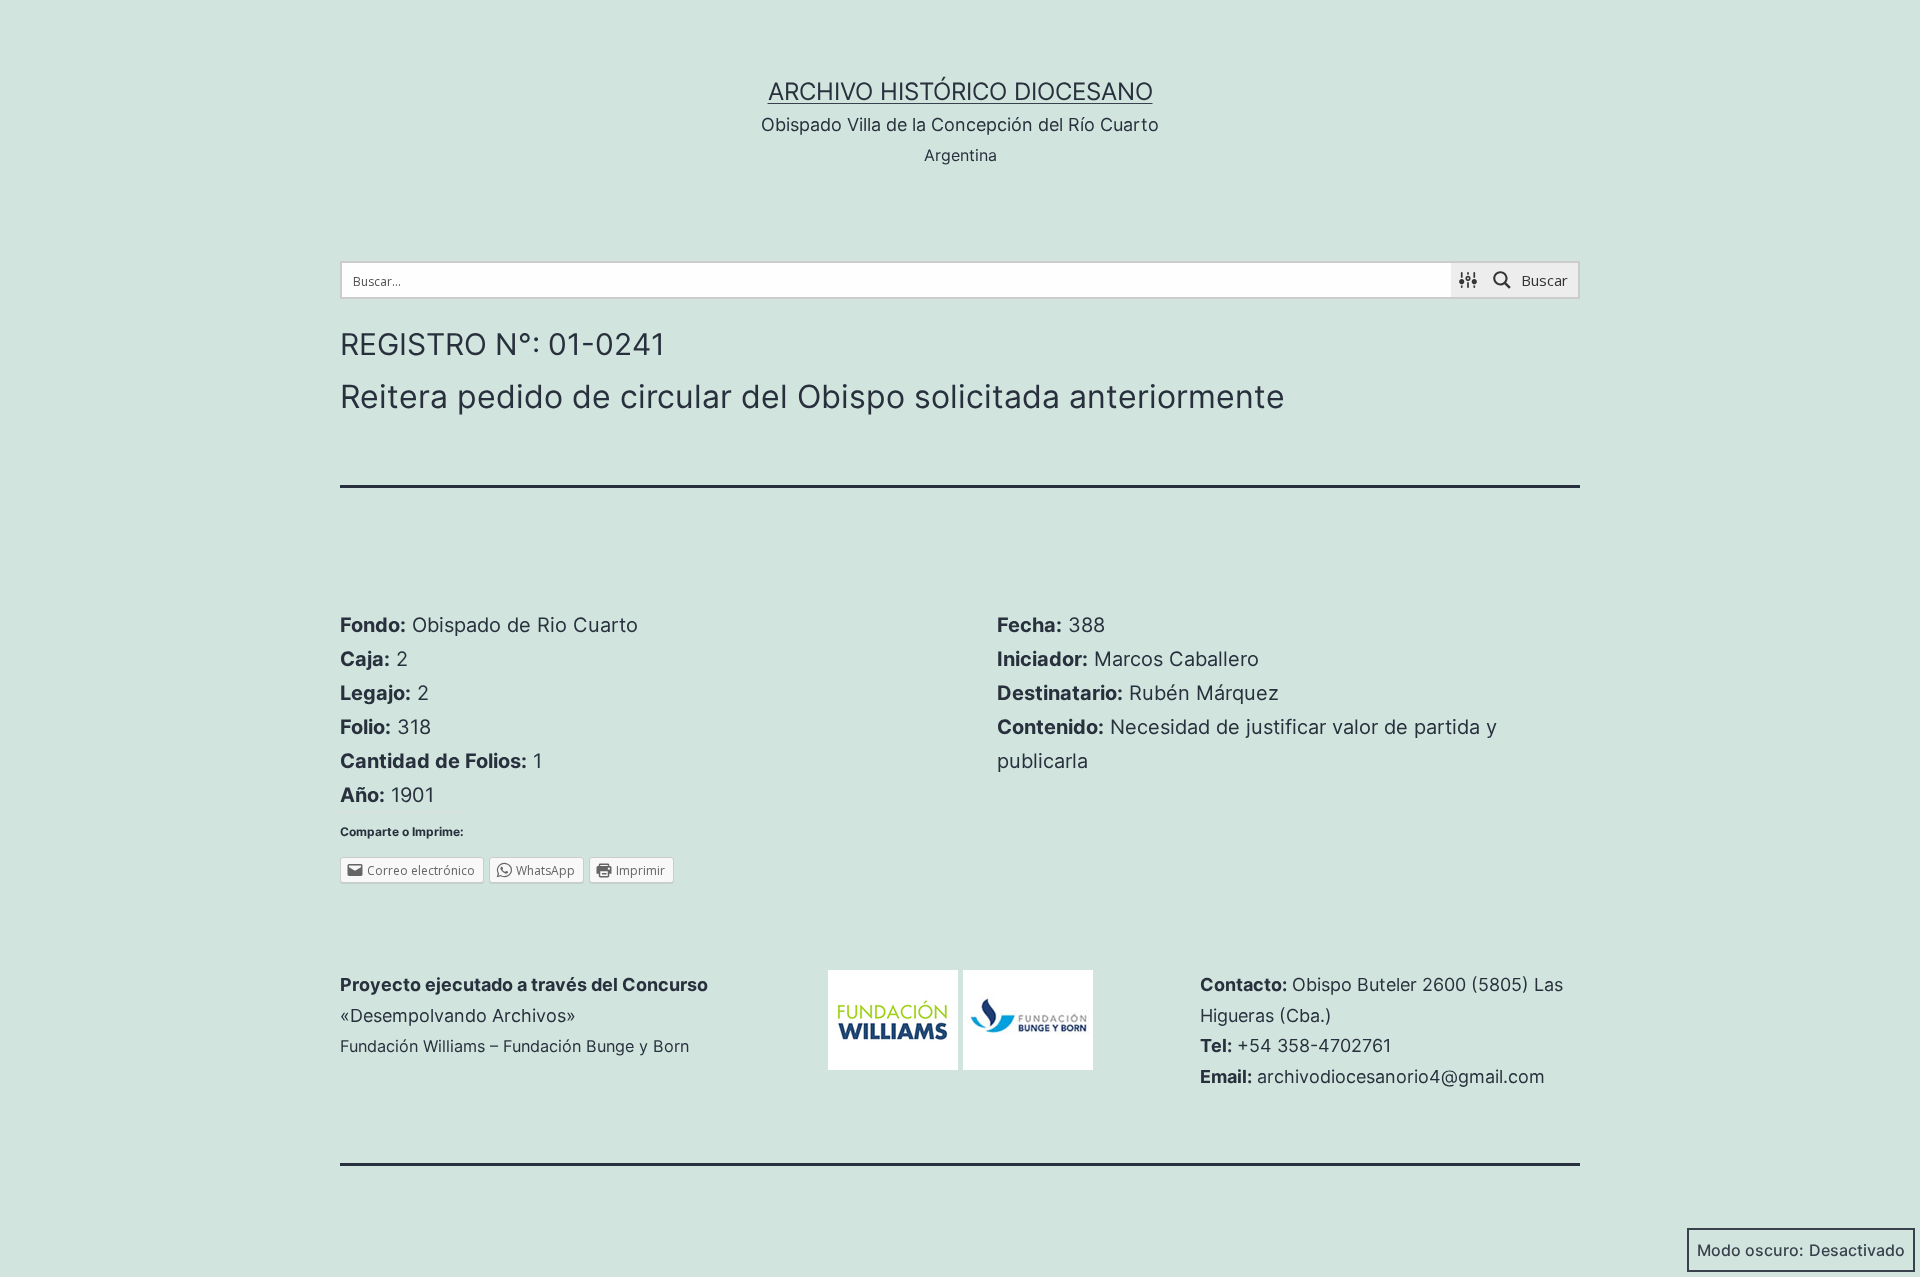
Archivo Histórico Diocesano (960, 91)
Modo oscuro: (1750, 1250)
